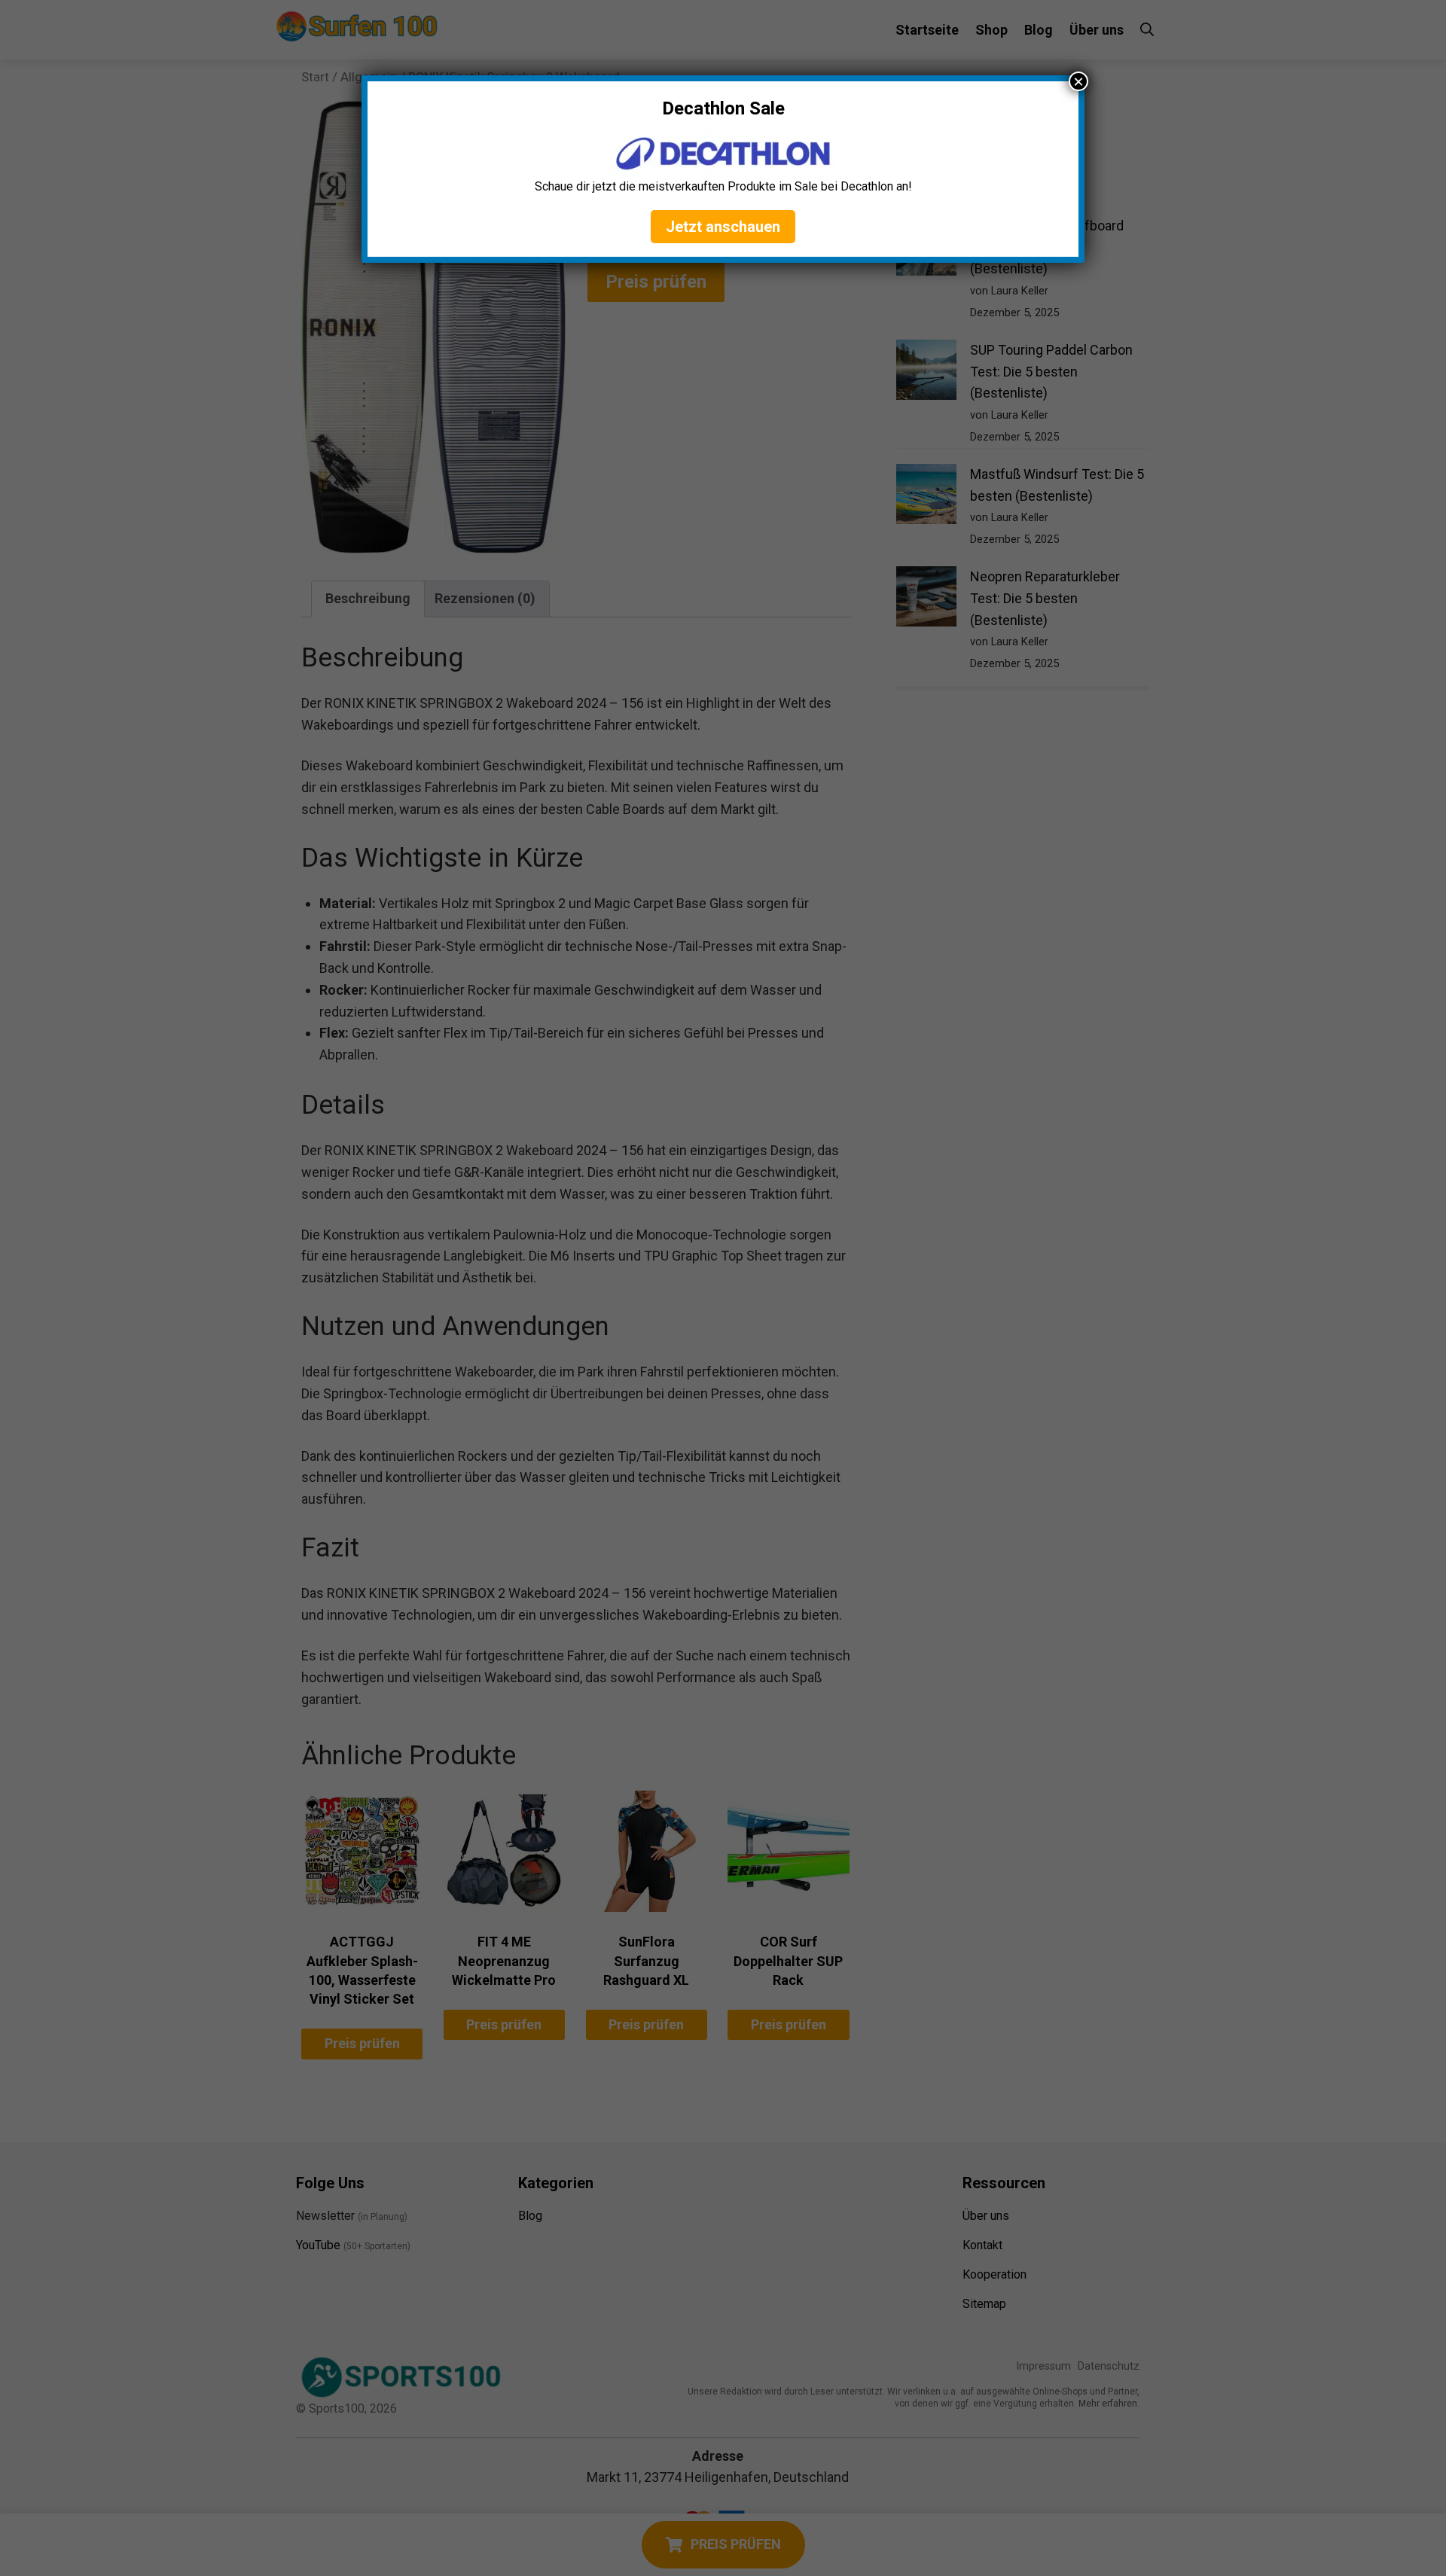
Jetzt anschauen (723, 227)
